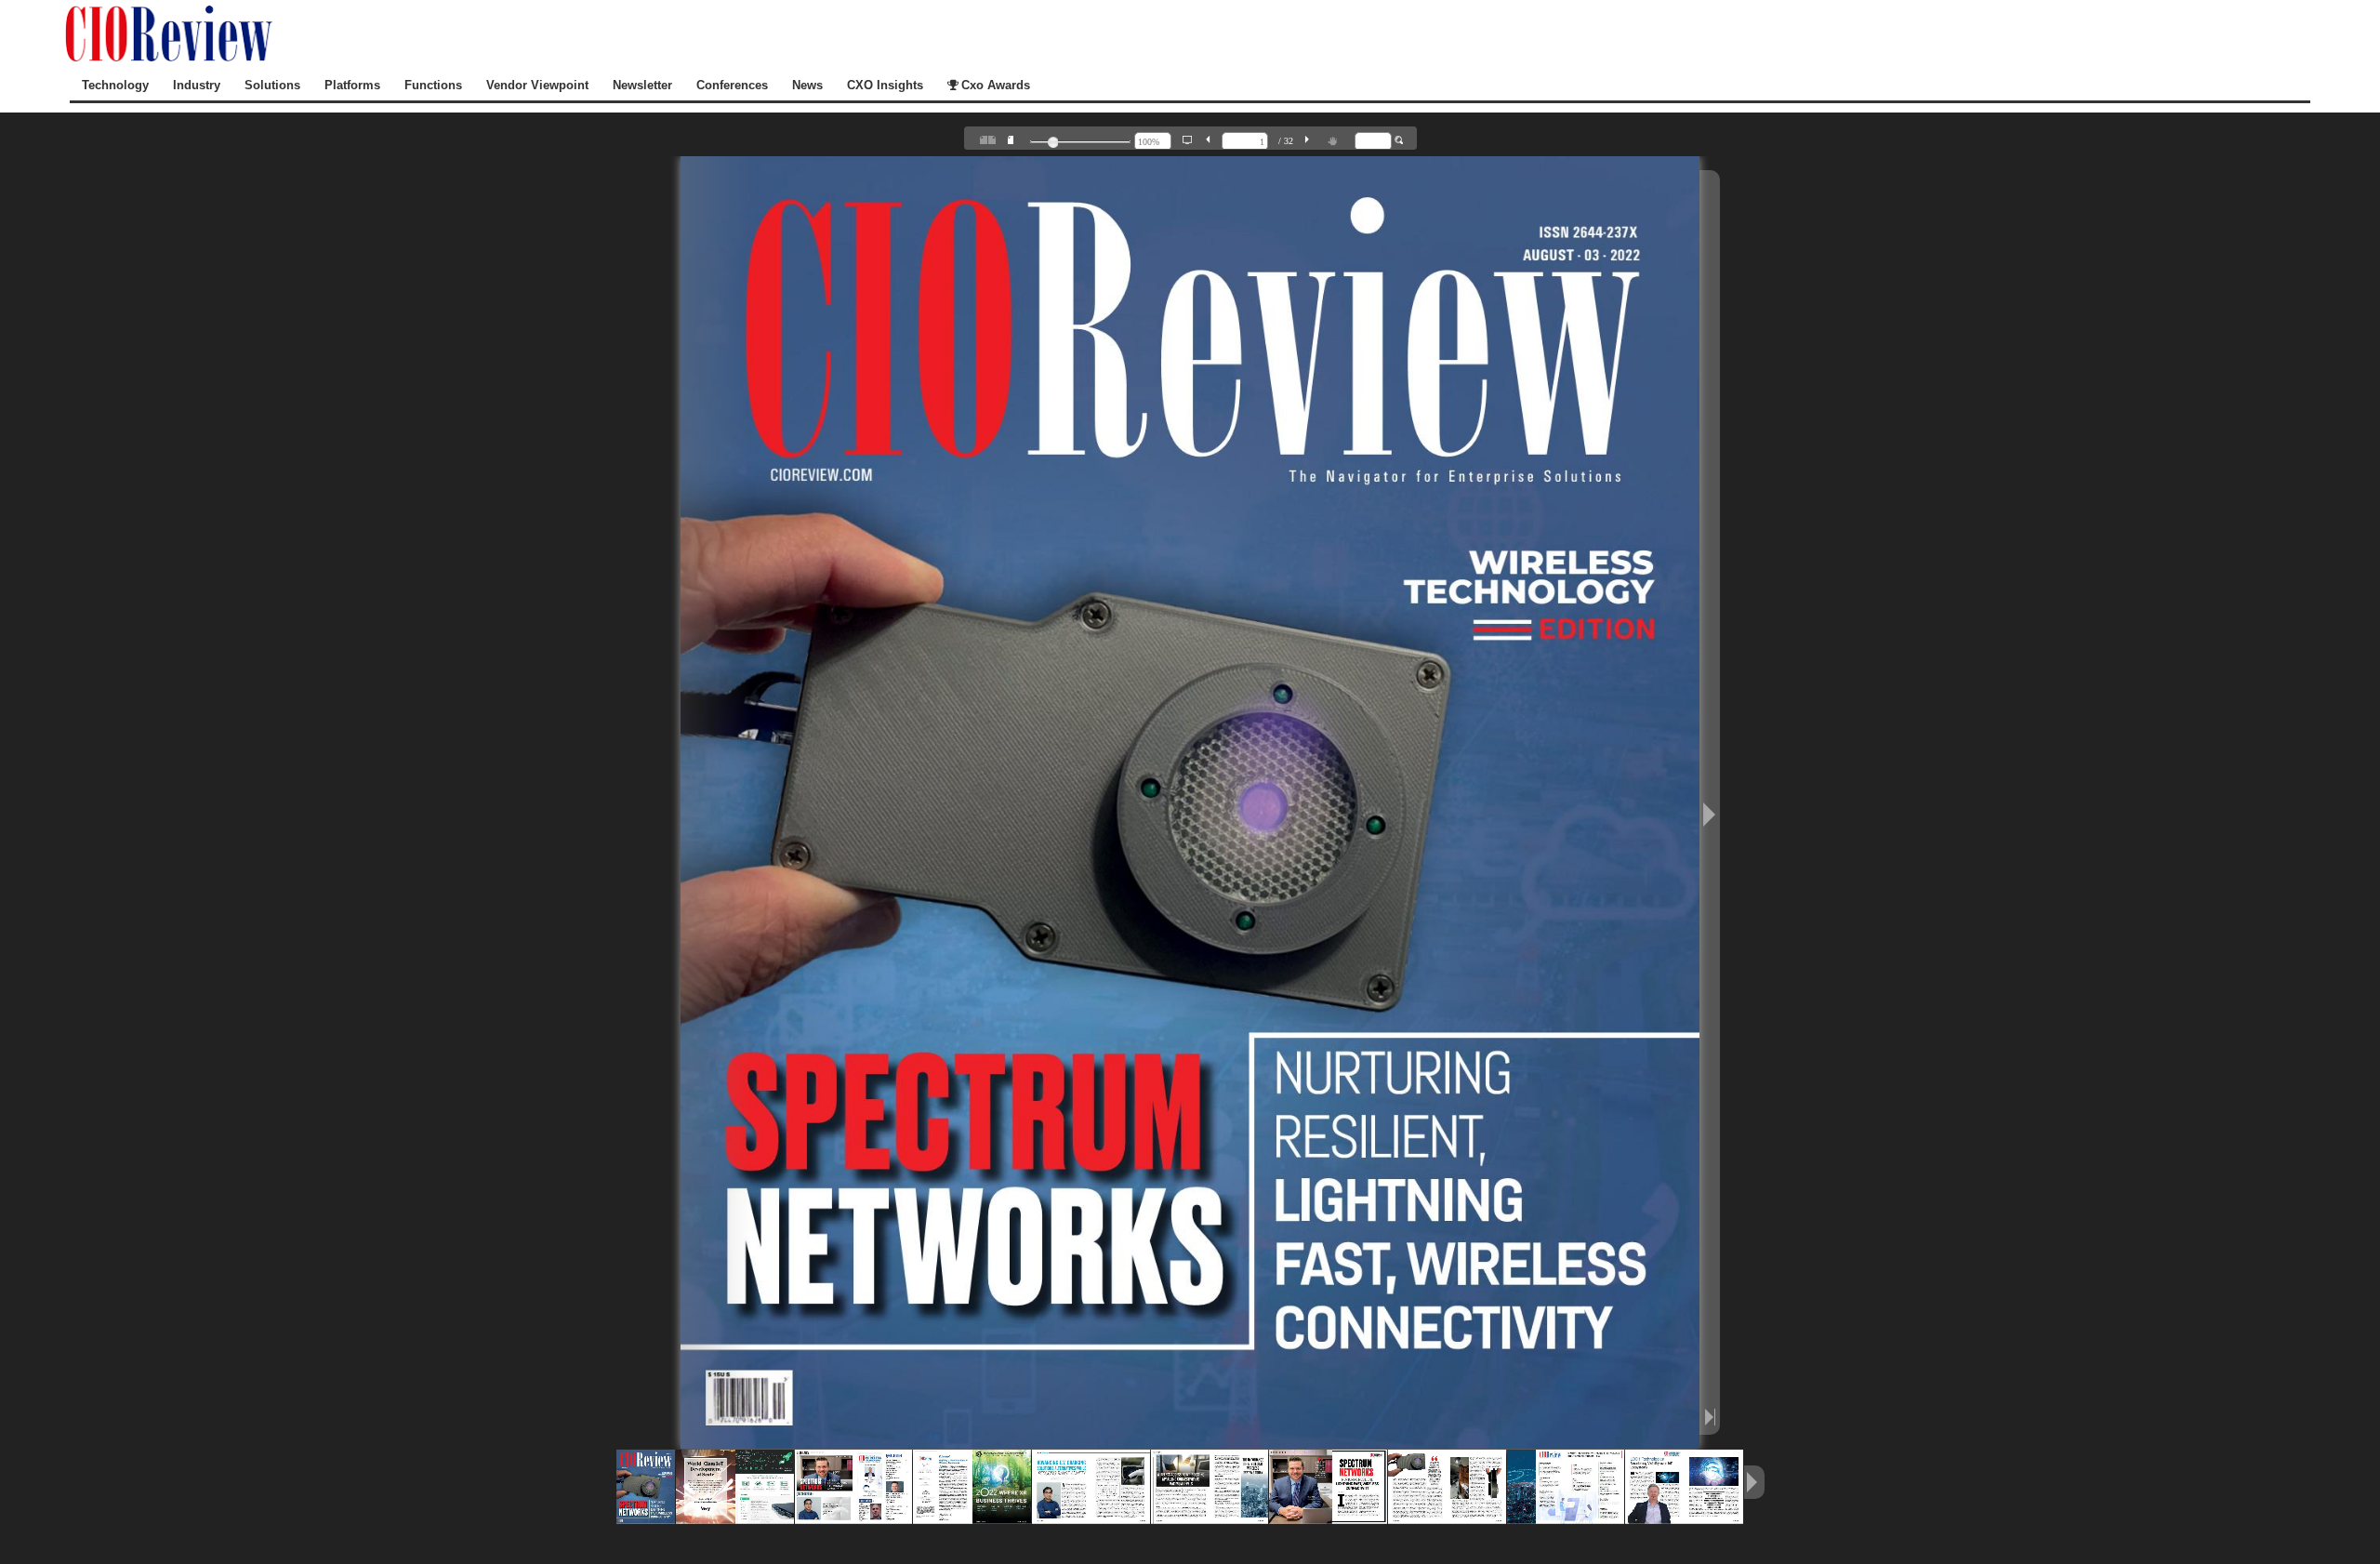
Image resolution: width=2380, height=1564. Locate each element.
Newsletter (642, 85)
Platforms (352, 85)
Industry (197, 85)
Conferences (732, 85)
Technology (115, 85)
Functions (433, 85)
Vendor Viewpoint (537, 85)
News (807, 85)
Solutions (272, 85)
